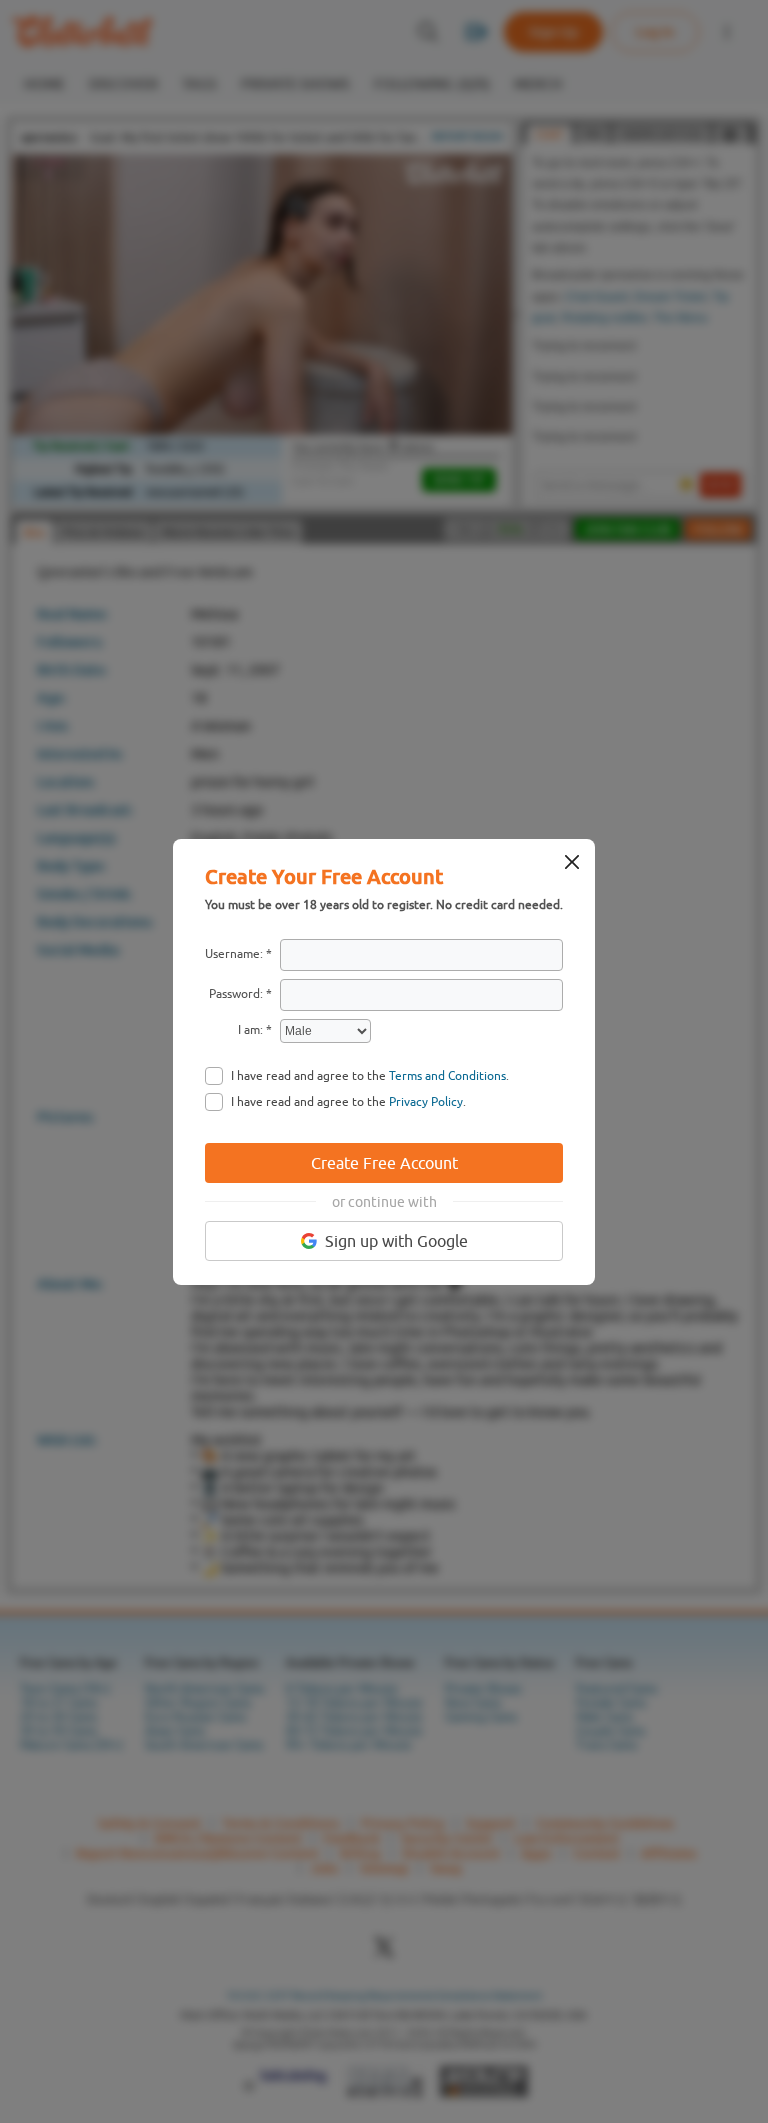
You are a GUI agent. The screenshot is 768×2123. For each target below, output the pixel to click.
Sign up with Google (396, 1241)
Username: (234, 954)
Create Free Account (384, 1163)
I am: (250, 1030)
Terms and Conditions (447, 1076)
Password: (236, 994)
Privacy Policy (426, 1102)
